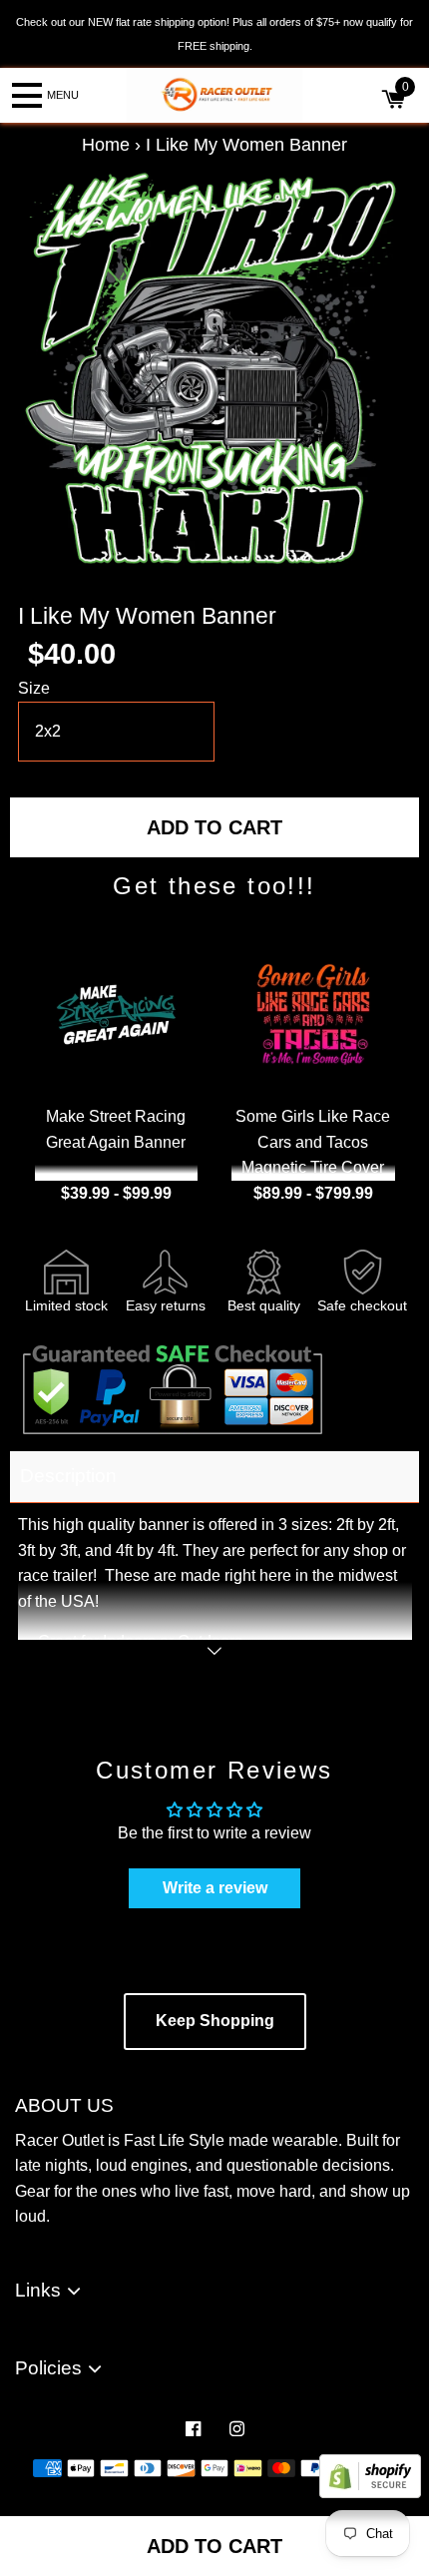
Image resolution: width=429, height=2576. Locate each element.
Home (106, 145)
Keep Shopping (215, 2021)
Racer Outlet (194, 2491)
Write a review (215, 1888)
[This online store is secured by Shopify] (370, 2493)
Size (34, 688)
